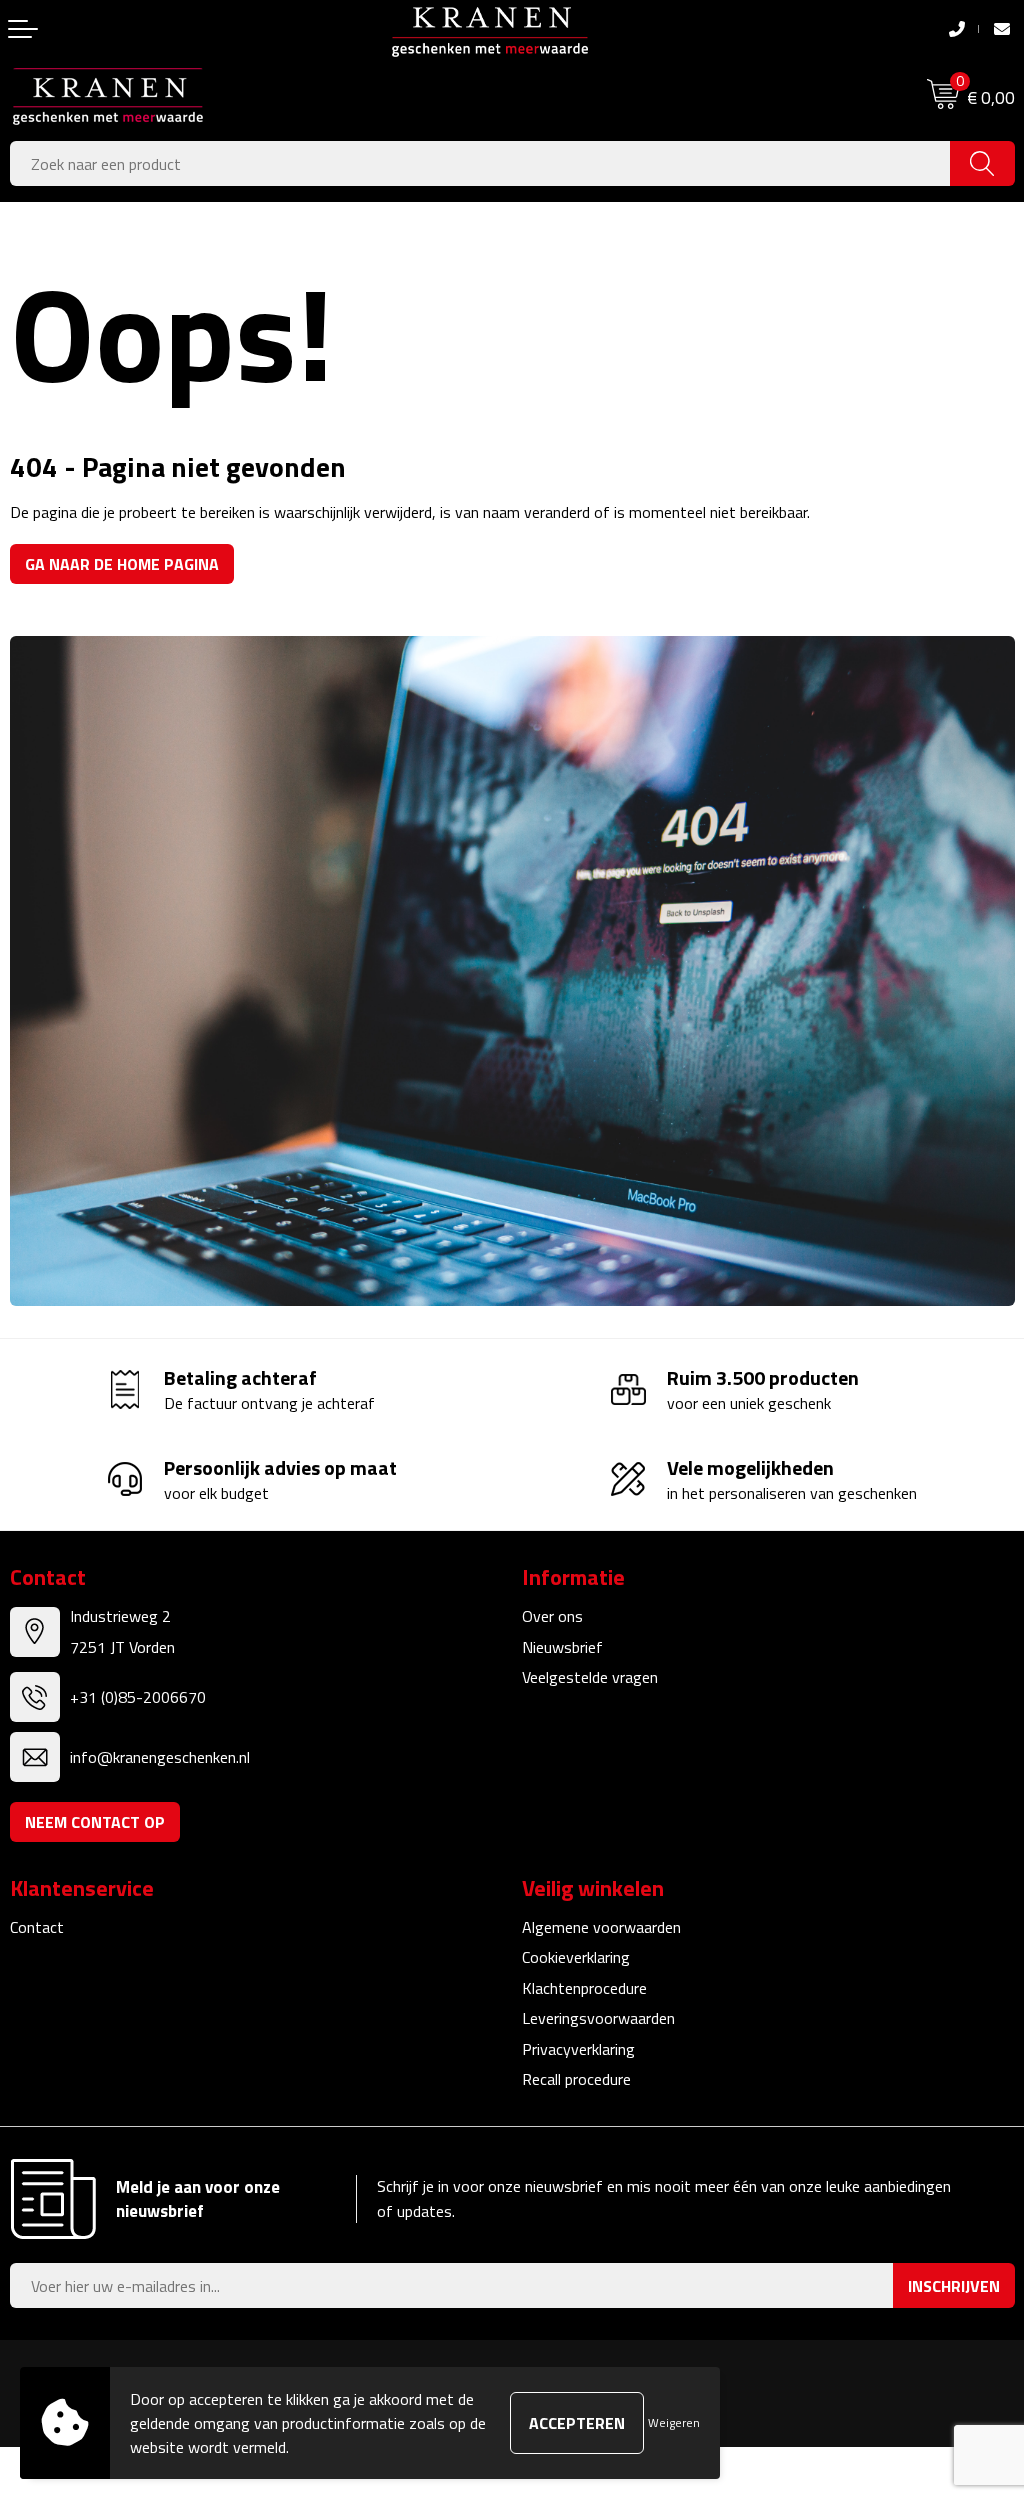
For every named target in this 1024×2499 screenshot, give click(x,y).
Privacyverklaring (578, 2049)
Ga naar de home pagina (122, 564)
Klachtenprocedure (584, 1988)
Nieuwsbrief (562, 1647)
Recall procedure (576, 2079)
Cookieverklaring (576, 1957)
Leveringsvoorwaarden (598, 2018)
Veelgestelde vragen (590, 1677)
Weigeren (674, 2422)
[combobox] (480, 163)
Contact (37, 1927)
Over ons (552, 1616)
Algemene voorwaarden (601, 1927)
